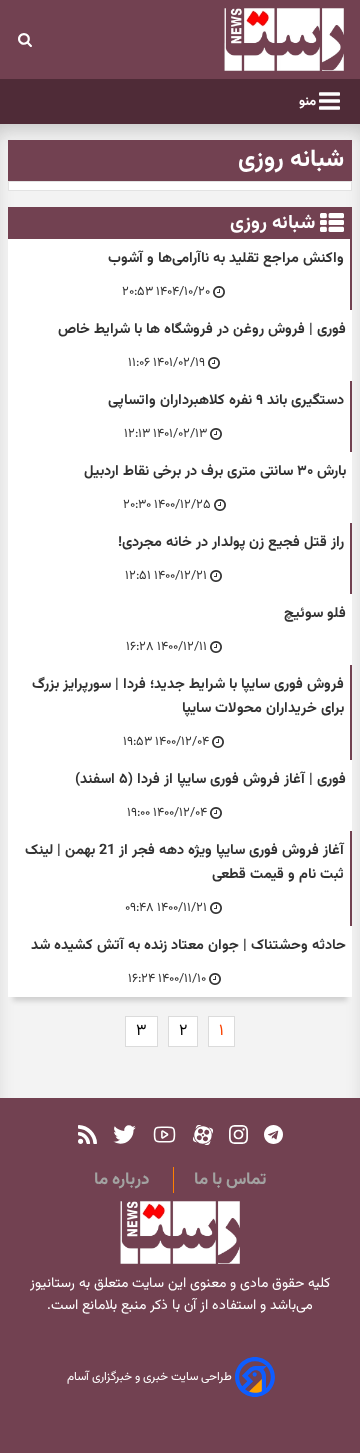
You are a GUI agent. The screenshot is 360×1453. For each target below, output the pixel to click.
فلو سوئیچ (315, 613)
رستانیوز (52, 1284)
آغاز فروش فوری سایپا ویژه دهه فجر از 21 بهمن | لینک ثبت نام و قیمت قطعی (184, 862)
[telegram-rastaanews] (273, 1134)
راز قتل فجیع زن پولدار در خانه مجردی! (231, 542)
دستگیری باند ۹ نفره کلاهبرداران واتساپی (226, 400)
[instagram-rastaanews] (238, 1134)
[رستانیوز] (260, 39)
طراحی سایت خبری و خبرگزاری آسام (151, 1378)
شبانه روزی (272, 223)
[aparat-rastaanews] (203, 1134)
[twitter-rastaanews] (124, 1134)
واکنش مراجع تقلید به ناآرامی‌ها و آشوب (226, 258)
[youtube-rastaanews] (164, 1134)
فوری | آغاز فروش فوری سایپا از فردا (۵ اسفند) (210, 779)
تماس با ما (230, 1180)
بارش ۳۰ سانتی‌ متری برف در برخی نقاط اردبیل (215, 471)
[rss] (87, 1134)
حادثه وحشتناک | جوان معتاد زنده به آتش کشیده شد (188, 945)
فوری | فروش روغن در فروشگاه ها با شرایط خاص (202, 329)
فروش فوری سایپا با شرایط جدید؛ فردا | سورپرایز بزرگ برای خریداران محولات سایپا (188, 696)
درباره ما (121, 1180)
